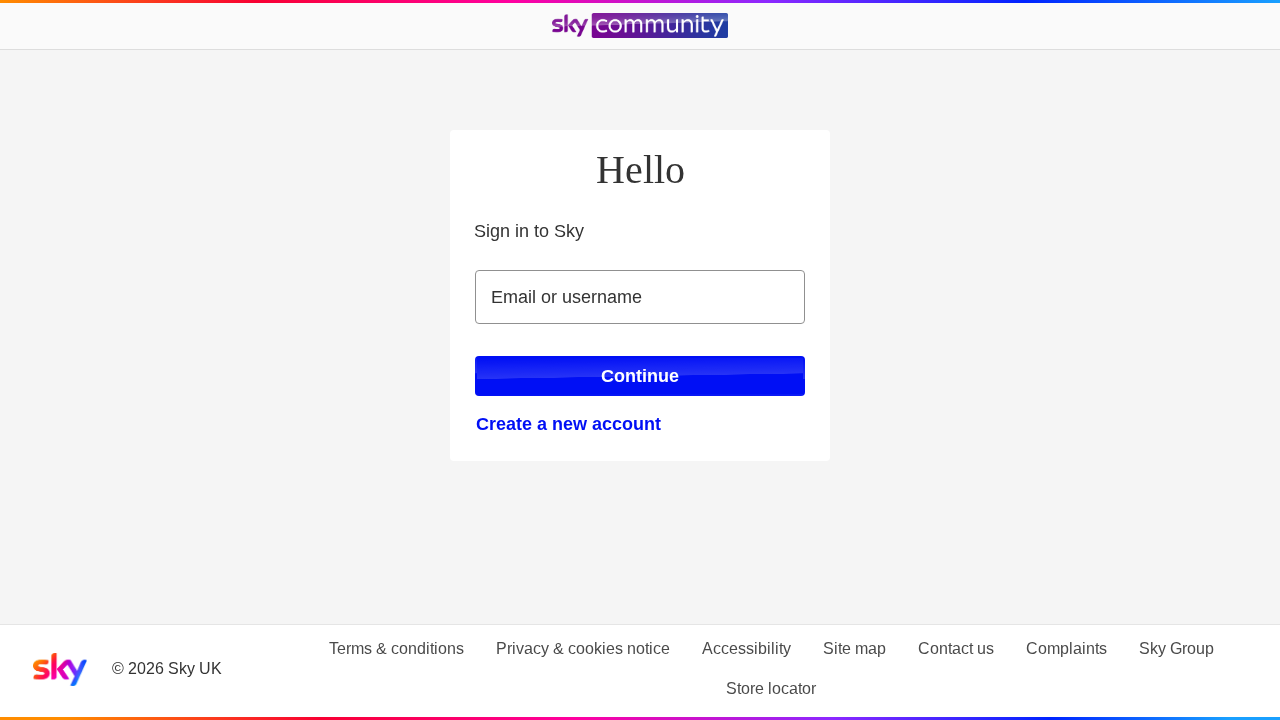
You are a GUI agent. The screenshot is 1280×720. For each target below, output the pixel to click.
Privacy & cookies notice (583, 648)
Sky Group (1176, 648)
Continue (640, 376)
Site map (854, 648)
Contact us (956, 648)
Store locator (771, 688)
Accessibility (746, 648)
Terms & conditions (396, 648)
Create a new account (568, 424)
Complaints (1066, 648)
